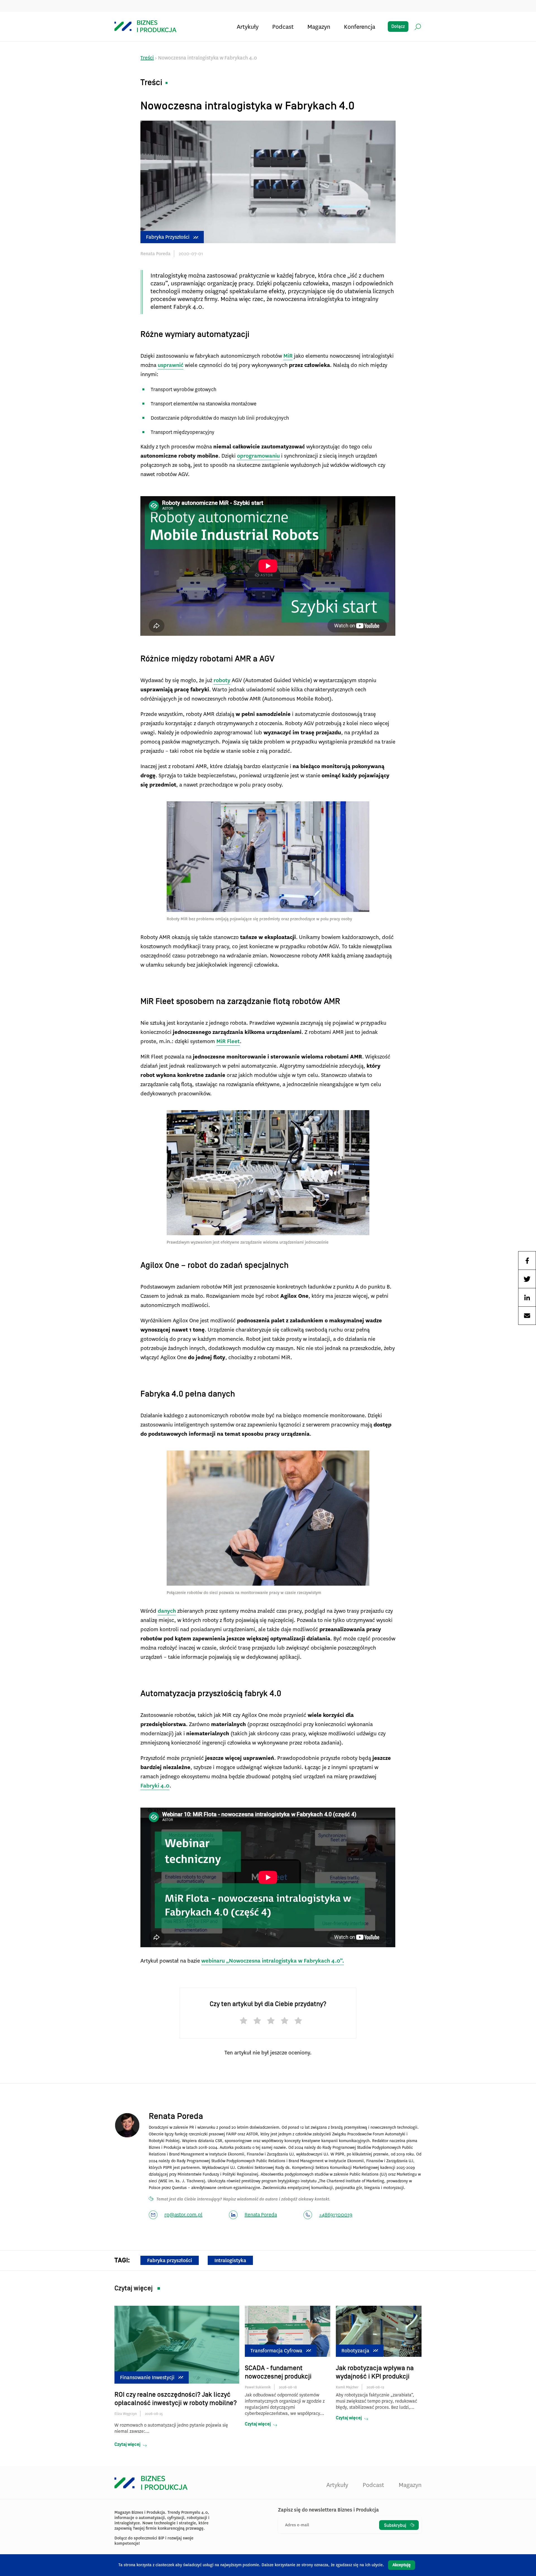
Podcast (283, 27)
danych (167, 1611)
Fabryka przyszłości (168, 237)
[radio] (241, 2022)
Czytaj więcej (127, 2444)
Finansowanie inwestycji (147, 2377)
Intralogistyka (230, 2260)
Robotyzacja (355, 2351)
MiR (288, 356)
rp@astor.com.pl (183, 2215)
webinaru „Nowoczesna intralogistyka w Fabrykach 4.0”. (273, 1961)
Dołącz (398, 27)
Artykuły (248, 27)
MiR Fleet (228, 1041)
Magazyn (319, 27)
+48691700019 (336, 2215)
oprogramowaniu (258, 456)
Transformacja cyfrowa (276, 2351)
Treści (147, 58)
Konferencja (360, 27)
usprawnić (171, 365)
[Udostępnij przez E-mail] (527, 1316)
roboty (222, 680)
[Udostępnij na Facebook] (527, 1260)
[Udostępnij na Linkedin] (527, 1297)
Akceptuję (402, 2565)
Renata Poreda (261, 2215)
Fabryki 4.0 (155, 1786)
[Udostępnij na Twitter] (527, 1279)
